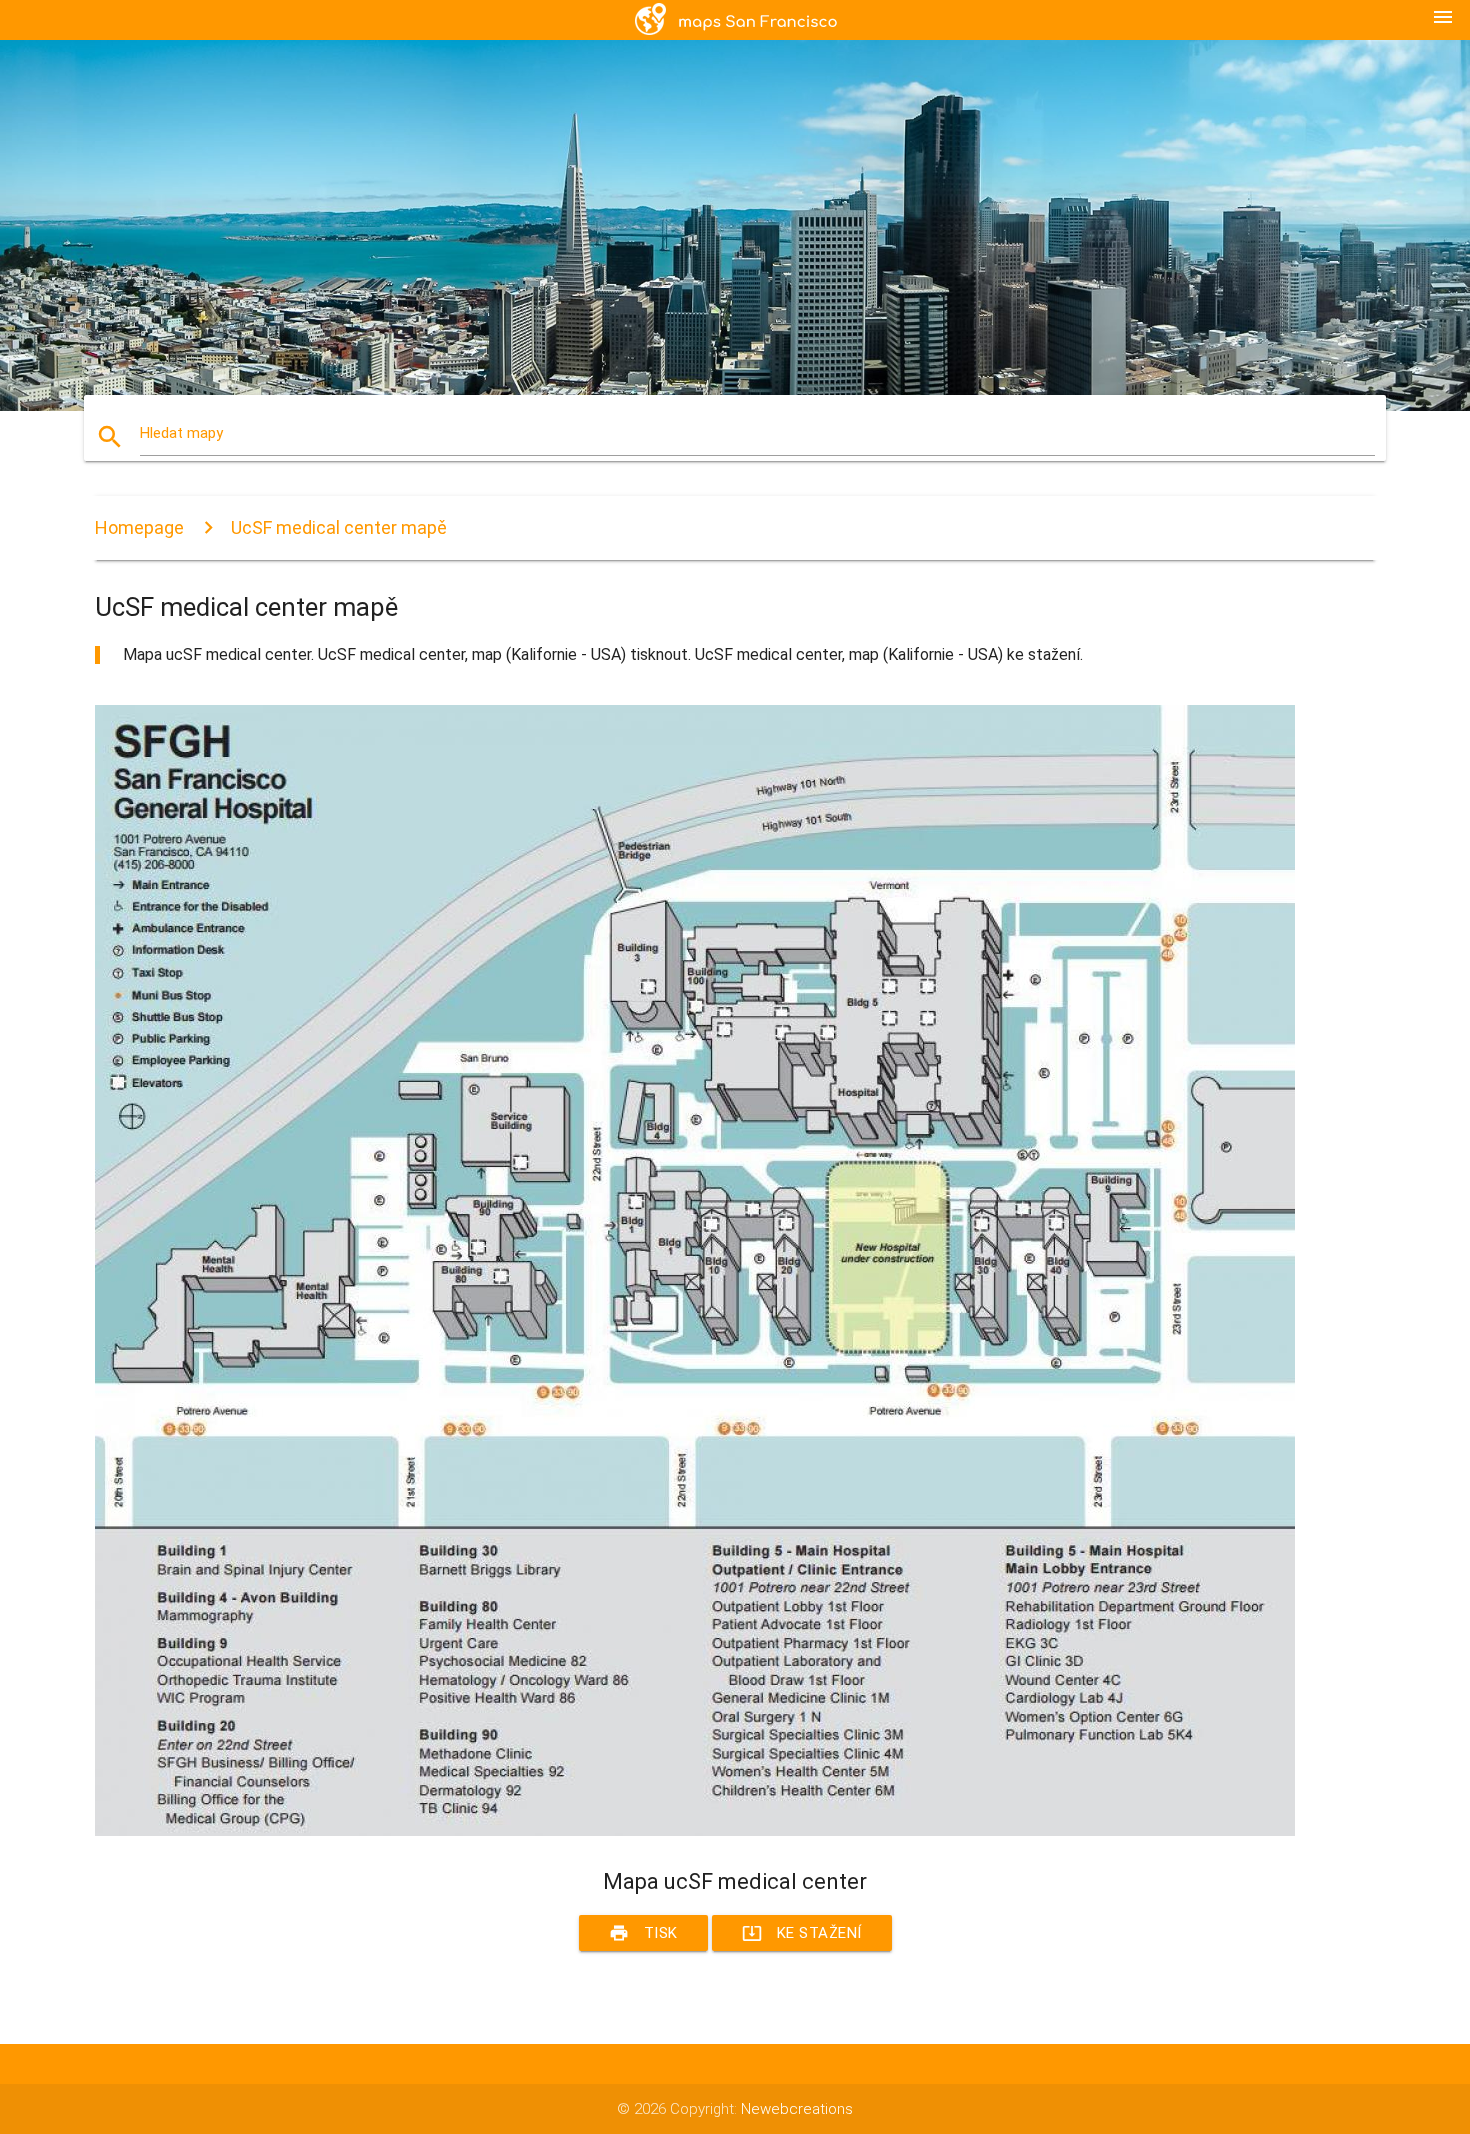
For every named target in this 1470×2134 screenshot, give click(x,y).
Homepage (139, 527)
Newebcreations (797, 2109)
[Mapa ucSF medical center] (695, 1831)
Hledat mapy (181, 433)
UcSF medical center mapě (339, 527)
